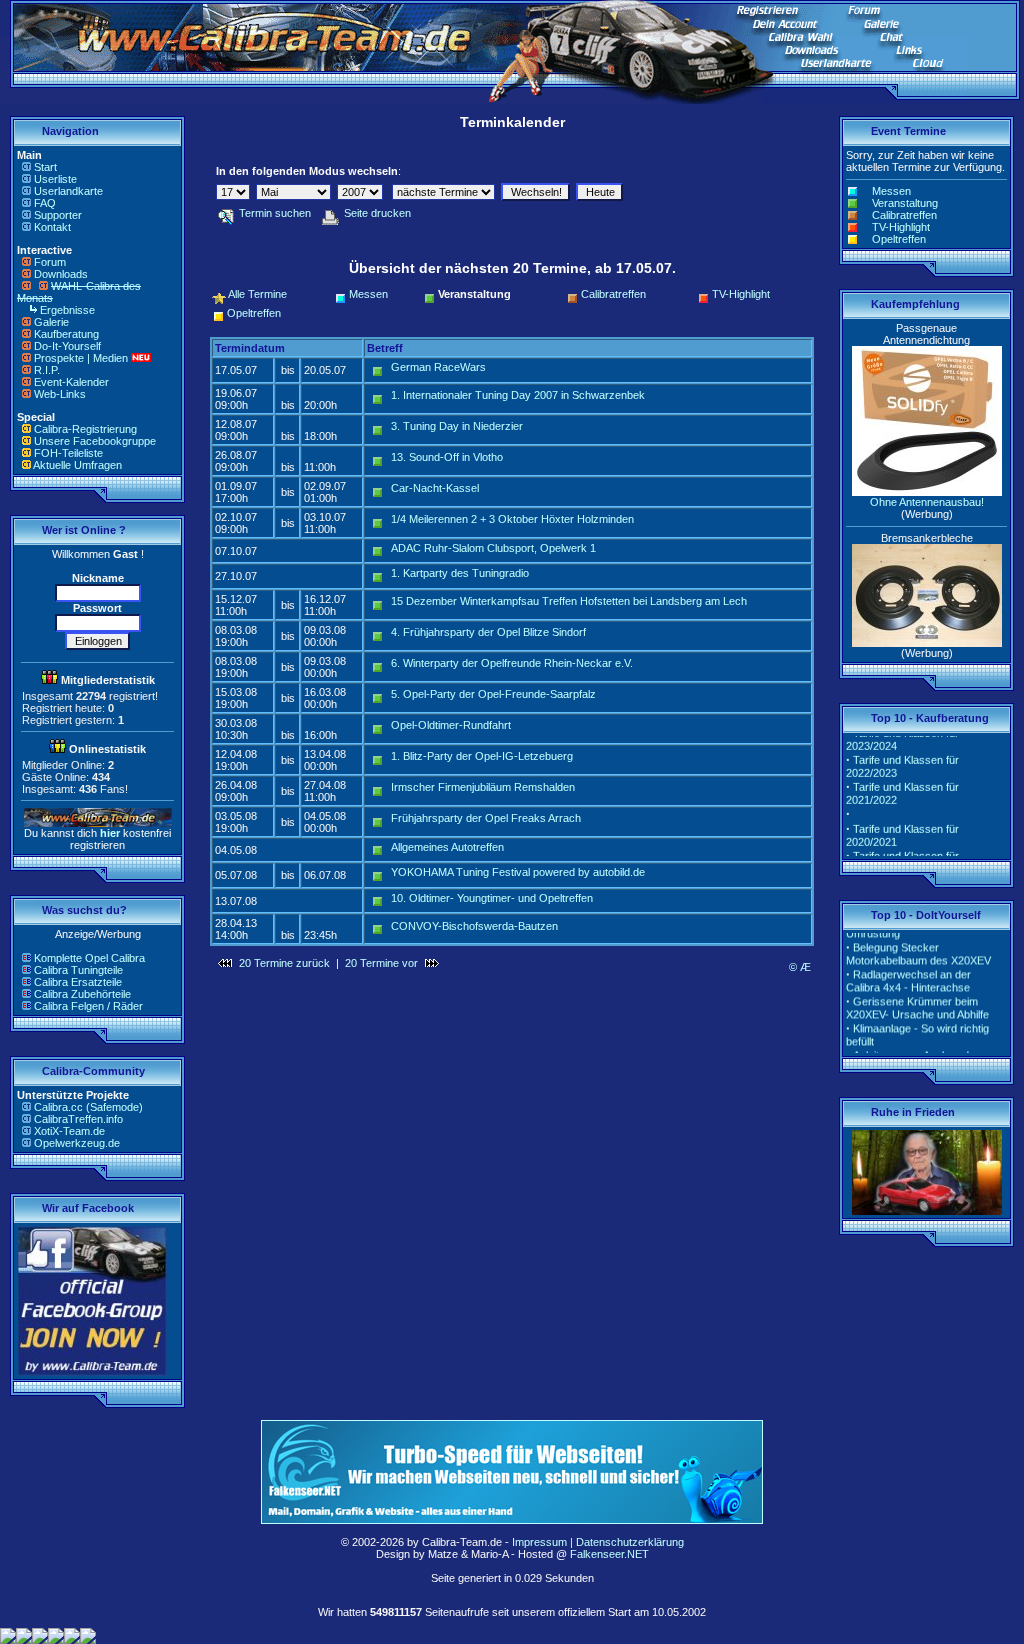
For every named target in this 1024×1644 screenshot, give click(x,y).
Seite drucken (377, 213)
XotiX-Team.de (69, 1131)
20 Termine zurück (284, 963)
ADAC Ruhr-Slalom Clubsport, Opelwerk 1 (493, 548)
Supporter (58, 215)
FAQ (45, 203)
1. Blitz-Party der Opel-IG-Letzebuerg (482, 756)
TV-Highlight (741, 294)
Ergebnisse (67, 310)
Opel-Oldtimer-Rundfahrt (451, 725)
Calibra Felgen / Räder (88, 1006)
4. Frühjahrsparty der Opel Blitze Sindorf (488, 632)
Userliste (55, 179)
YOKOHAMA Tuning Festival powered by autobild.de (518, 872)
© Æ (800, 967)
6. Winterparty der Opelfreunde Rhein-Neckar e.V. (512, 663)
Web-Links (60, 394)
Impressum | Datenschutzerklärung (598, 1542)
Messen (368, 294)
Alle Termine (257, 294)
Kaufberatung (66, 334)
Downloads (61, 274)
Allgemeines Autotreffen (447, 847)
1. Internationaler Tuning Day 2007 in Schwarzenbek (518, 395)
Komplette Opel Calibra (89, 958)
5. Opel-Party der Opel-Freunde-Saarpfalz (493, 694)
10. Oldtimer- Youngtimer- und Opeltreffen (492, 898)
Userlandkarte (68, 191)
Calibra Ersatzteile (78, 982)
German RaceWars (438, 367)
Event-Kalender (71, 382)
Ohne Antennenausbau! (927, 502)
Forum (50, 262)
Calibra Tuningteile (78, 970)
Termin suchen (275, 213)
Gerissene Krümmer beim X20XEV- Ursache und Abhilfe (917, 999)
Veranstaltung (905, 203)
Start (45, 167)
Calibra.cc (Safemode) (88, 1107)
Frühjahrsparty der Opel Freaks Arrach (486, 818)
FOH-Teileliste (68, 453)
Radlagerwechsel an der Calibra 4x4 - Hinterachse (908, 972)
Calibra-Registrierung (85, 429)
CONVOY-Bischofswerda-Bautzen (474, 926)
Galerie (51, 322)
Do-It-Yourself (67, 346)
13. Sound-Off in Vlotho (447, 457)
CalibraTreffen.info (78, 1119)
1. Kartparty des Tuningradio (460, 573)
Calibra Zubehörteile (82, 994)
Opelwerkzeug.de (77, 1143)
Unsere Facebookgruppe (95, 441)
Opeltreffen (254, 313)
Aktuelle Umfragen (77, 465)
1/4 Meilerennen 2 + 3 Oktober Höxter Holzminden (512, 519)
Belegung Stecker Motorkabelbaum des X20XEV (918, 945)
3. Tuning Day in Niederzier (457, 426)
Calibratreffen (613, 294)
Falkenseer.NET (609, 1554)
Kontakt (52, 227)
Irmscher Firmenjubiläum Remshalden (483, 787)
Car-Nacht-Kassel (435, 488)
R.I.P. (47, 370)
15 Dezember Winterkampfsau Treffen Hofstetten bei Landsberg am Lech (569, 601)
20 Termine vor (381, 963)
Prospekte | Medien (81, 358)
